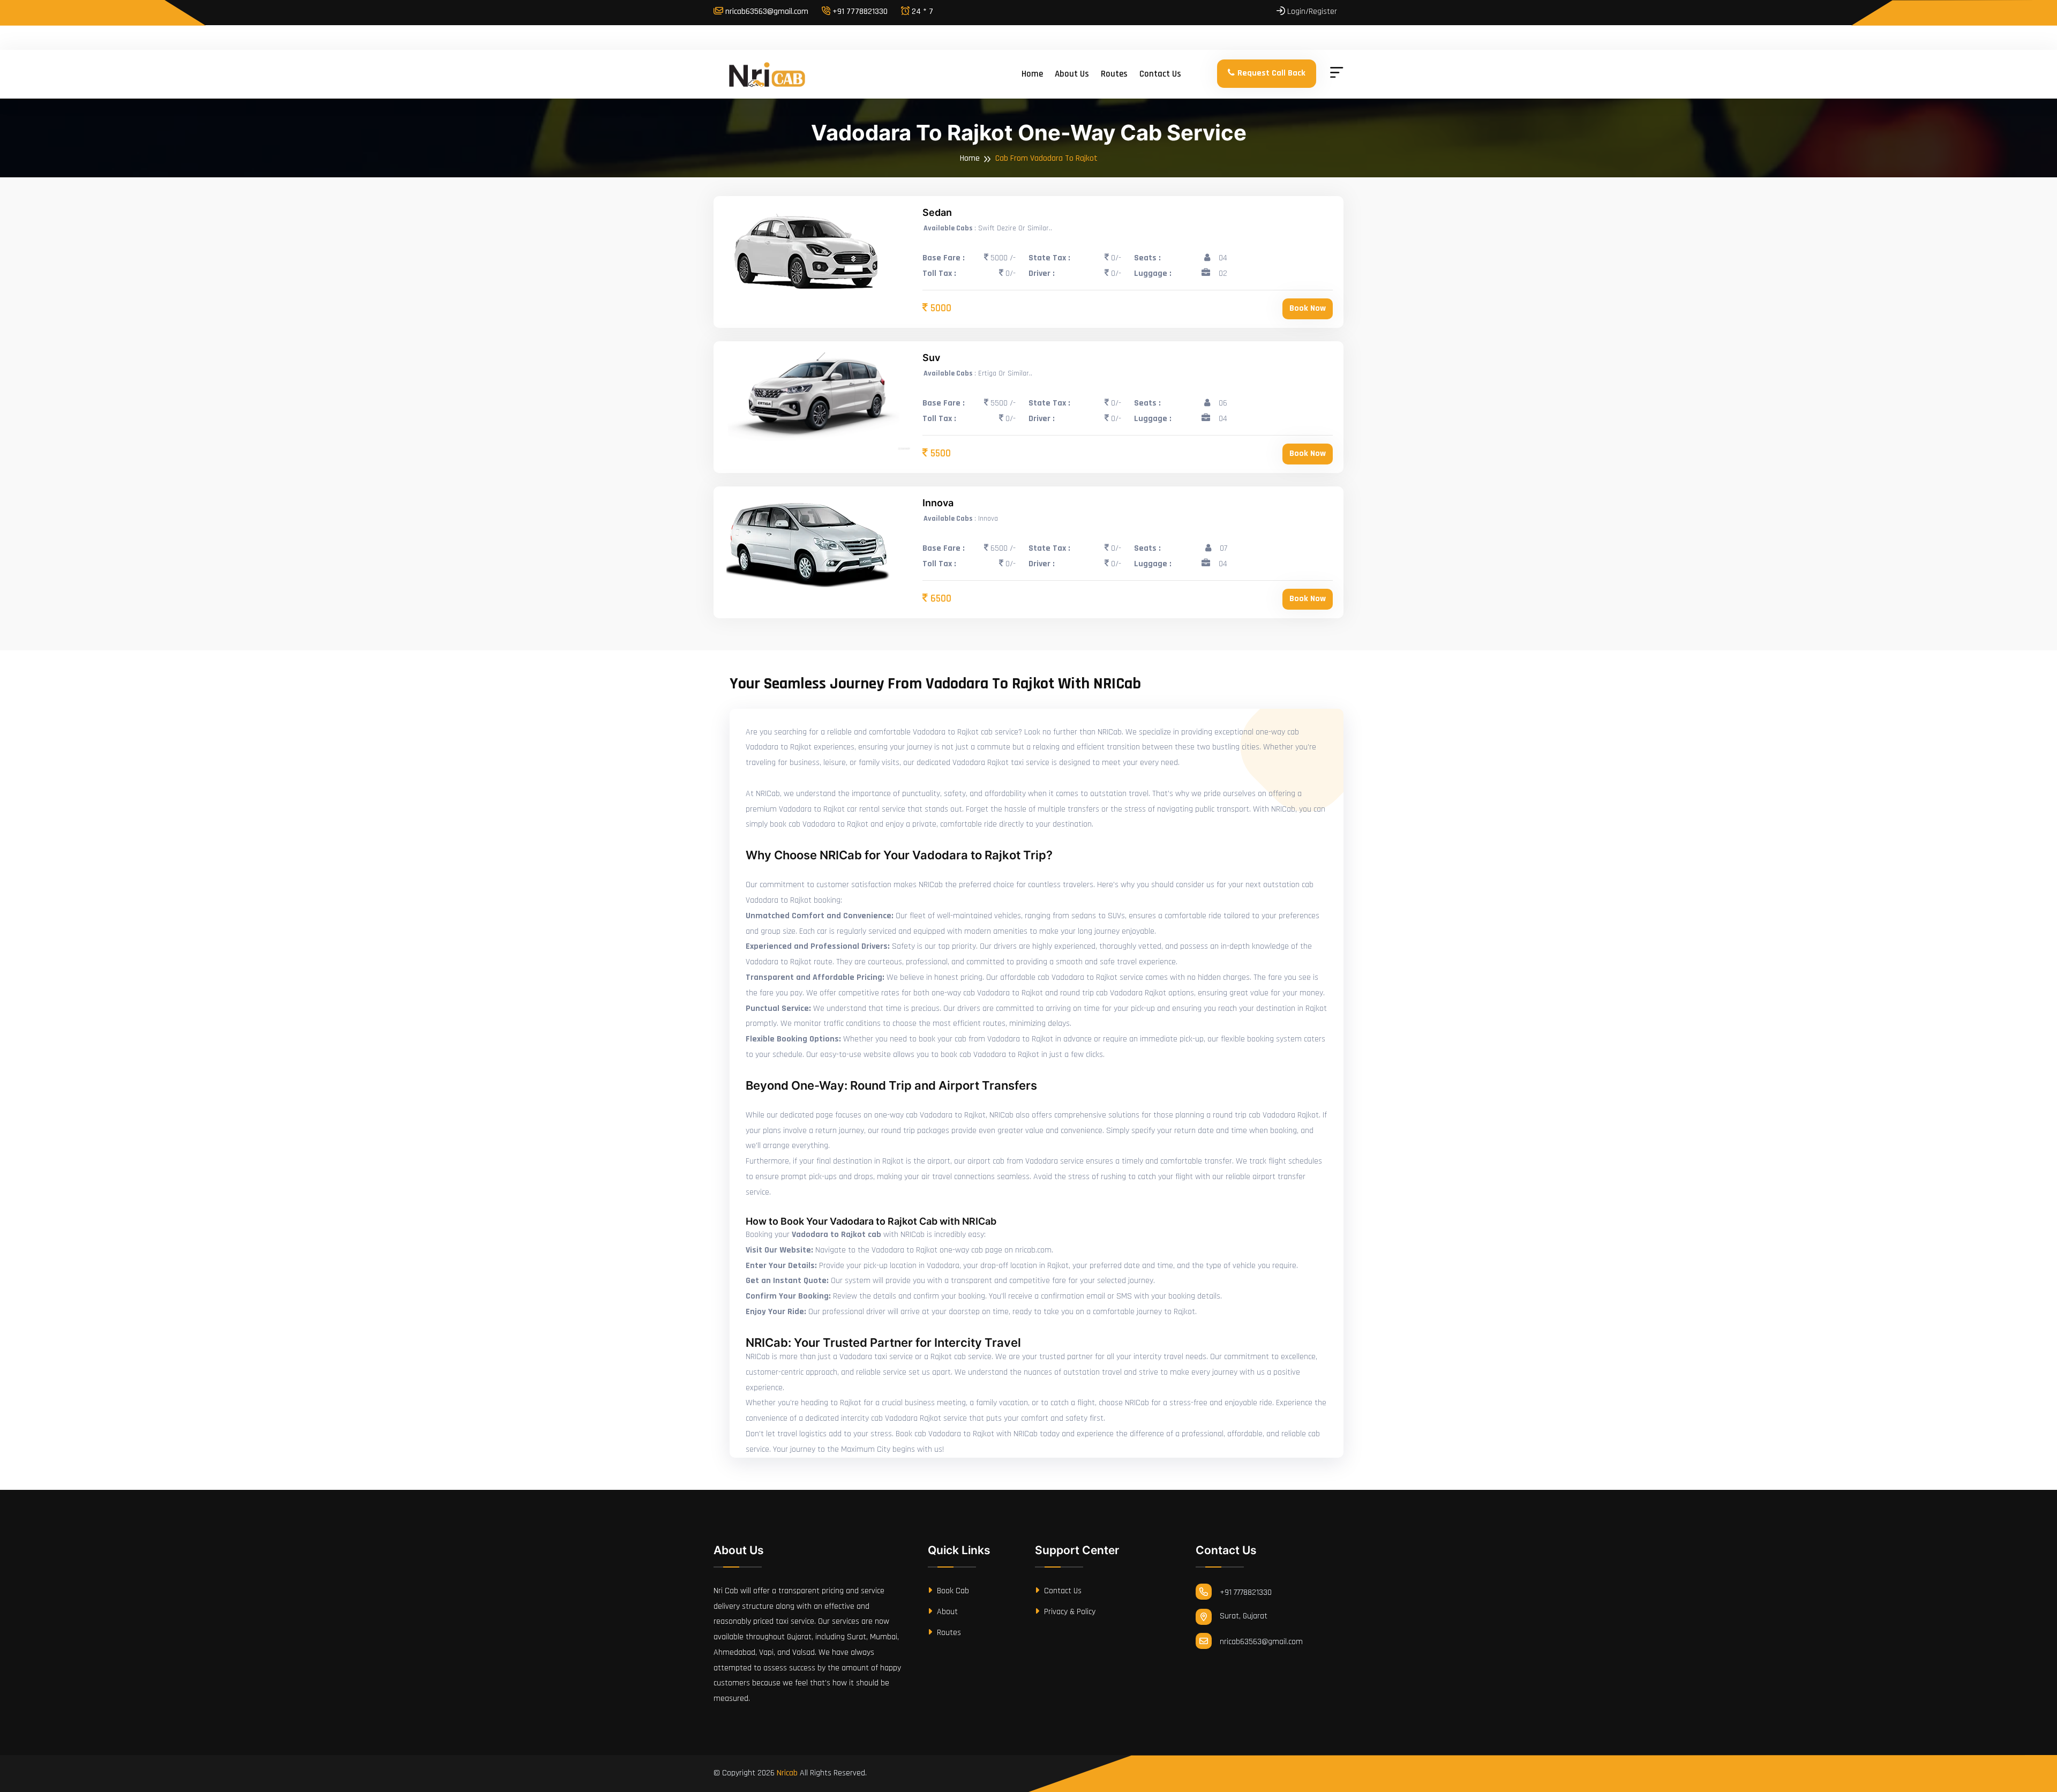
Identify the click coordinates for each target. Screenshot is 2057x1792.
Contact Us (1062, 1591)
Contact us (1160, 74)
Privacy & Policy (1069, 1612)
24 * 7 (921, 12)
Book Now (1308, 308)
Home (1032, 74)
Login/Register (1311, 12)
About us (1072, 74)
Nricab (787, 1773)
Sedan (937, 212)
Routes (1114, 74)
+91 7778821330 (859, 12)
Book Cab (952, 1591)
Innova (938, 503)
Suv (931, 358)
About (946, 1612)
